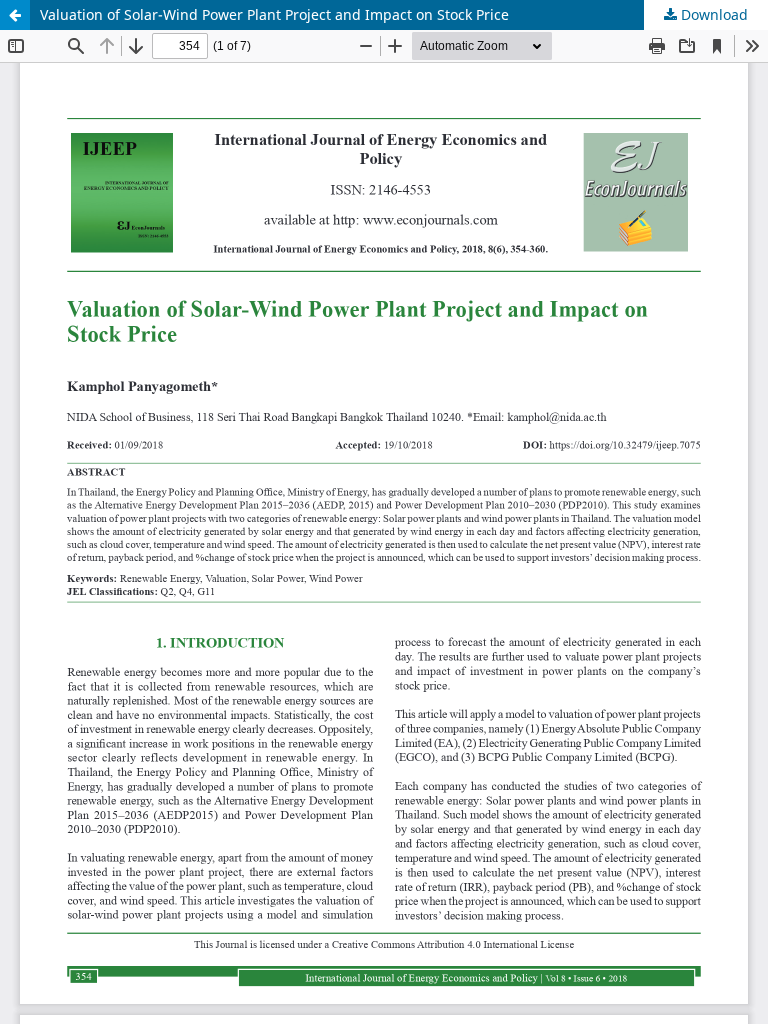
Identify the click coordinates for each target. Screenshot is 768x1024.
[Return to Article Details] (15, 15)
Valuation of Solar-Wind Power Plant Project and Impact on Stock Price (274, 14)
